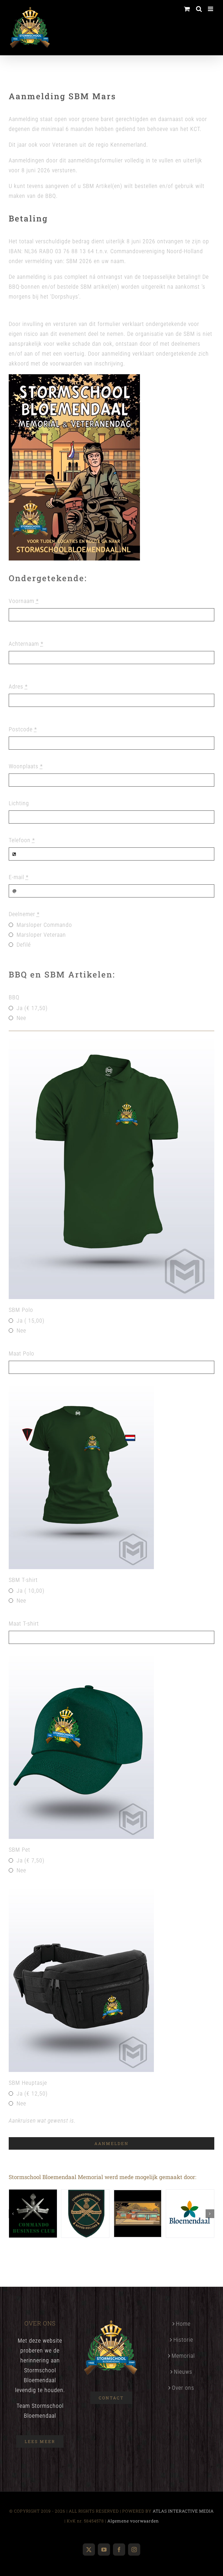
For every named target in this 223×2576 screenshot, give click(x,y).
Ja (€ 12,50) (32, 2094)
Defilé (24, 945)
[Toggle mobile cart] (187, 9)
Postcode (23, 729)
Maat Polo (21, 1353)
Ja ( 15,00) (30, 1321)
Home (183, 2324)
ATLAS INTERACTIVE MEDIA (183, 2511)
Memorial (183, 2356)
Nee (21, 1018)
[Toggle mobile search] (199, 9)
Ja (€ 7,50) (30, 1860)
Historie (183, 2340)
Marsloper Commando (44, 925)
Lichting (19, 803)
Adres (18, 686)
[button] (13, 2214)
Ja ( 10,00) (30, 1591)
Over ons (183, 2388)
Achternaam (26, 644)
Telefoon (22, 840)
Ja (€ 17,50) (32, 1008)
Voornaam (24, 601)
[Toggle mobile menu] (211, 9)
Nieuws (183, 2372)
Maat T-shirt (24, 1624)
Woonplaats (26, 766)
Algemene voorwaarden (133, 2521)
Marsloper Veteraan (41, 935)
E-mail (19, 877)
